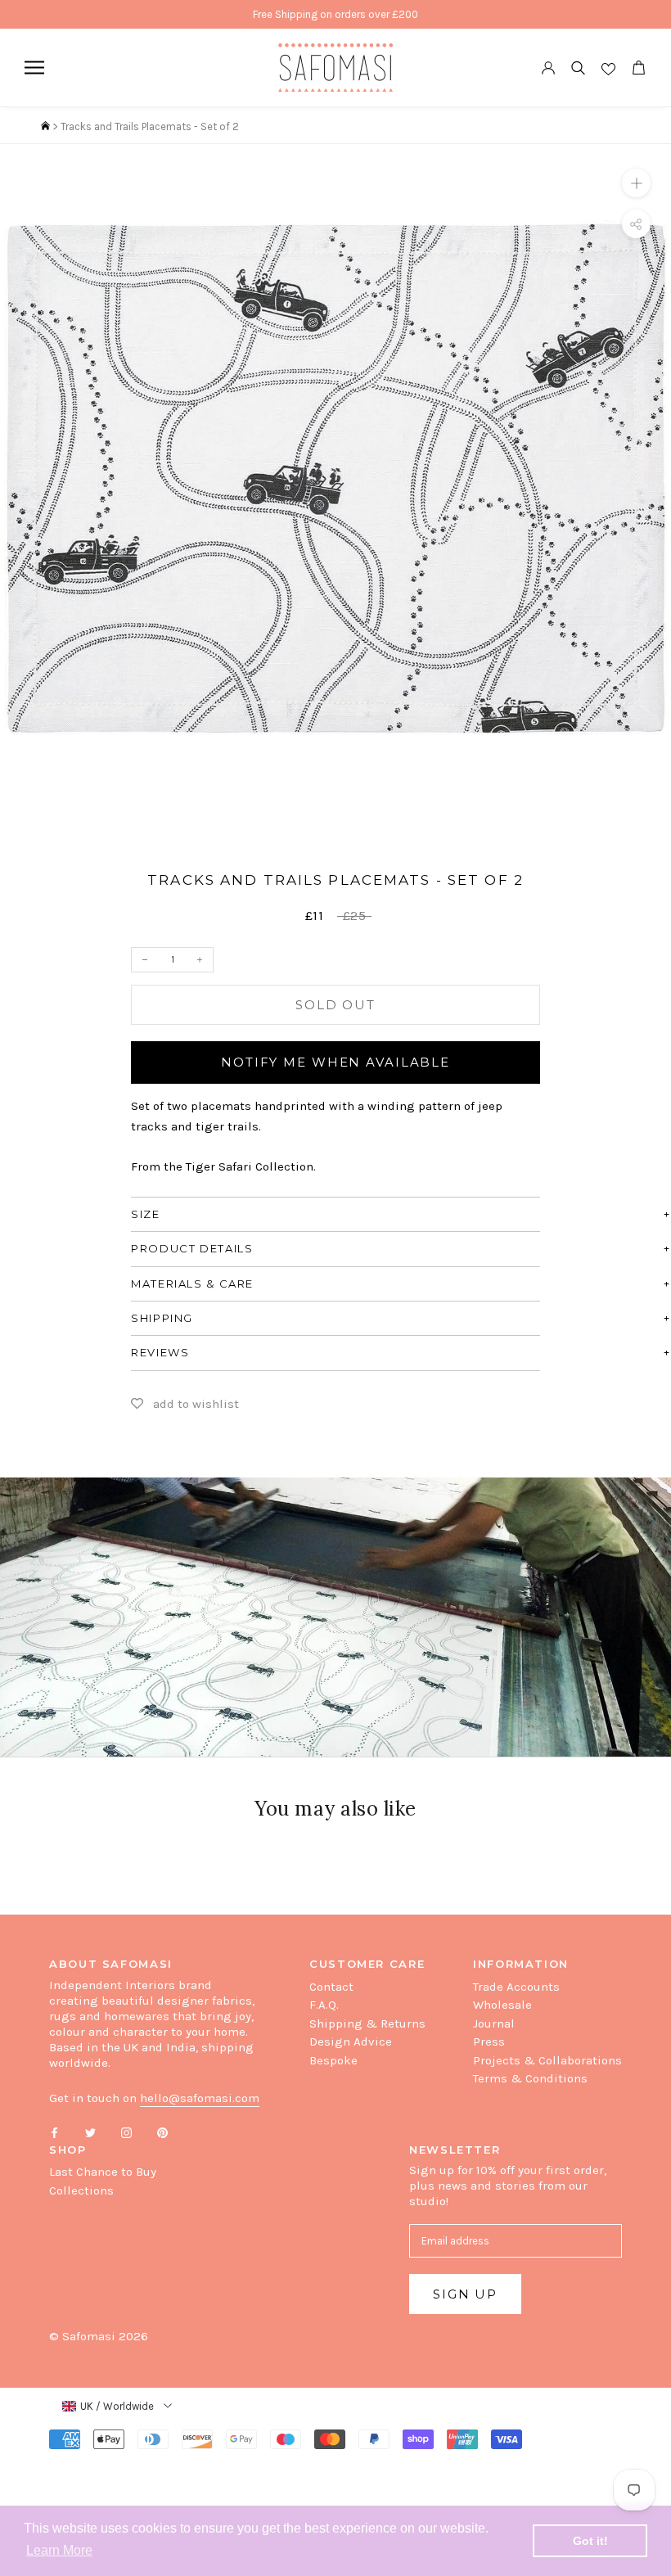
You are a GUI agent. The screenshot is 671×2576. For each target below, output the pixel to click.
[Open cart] (638, 68)
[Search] (578, 68)
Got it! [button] (590, 2541)
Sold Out (335, 1005)
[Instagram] (126, 2132)
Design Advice (351, 2041)
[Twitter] (90, 2132)
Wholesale (502, 2005)
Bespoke (333, 2060)
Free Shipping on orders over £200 (335, 14)
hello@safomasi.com (200, 2098)
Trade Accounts (516, 1987)
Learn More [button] (59, 2550)
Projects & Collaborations (547, 2060)
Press (489, 2041)
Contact (331, 1987)
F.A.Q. (324, 2005)
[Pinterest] (162, 2132)
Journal (494, 2023)
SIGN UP (465, 2294)
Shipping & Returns (367, 2023)
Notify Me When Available (335, 1062)
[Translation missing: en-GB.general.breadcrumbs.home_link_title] (45, 126)
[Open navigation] (34, 68)
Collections (81, 2190)
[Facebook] (54, 2132)
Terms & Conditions (530, 2078)
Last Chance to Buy (103, 2172)
